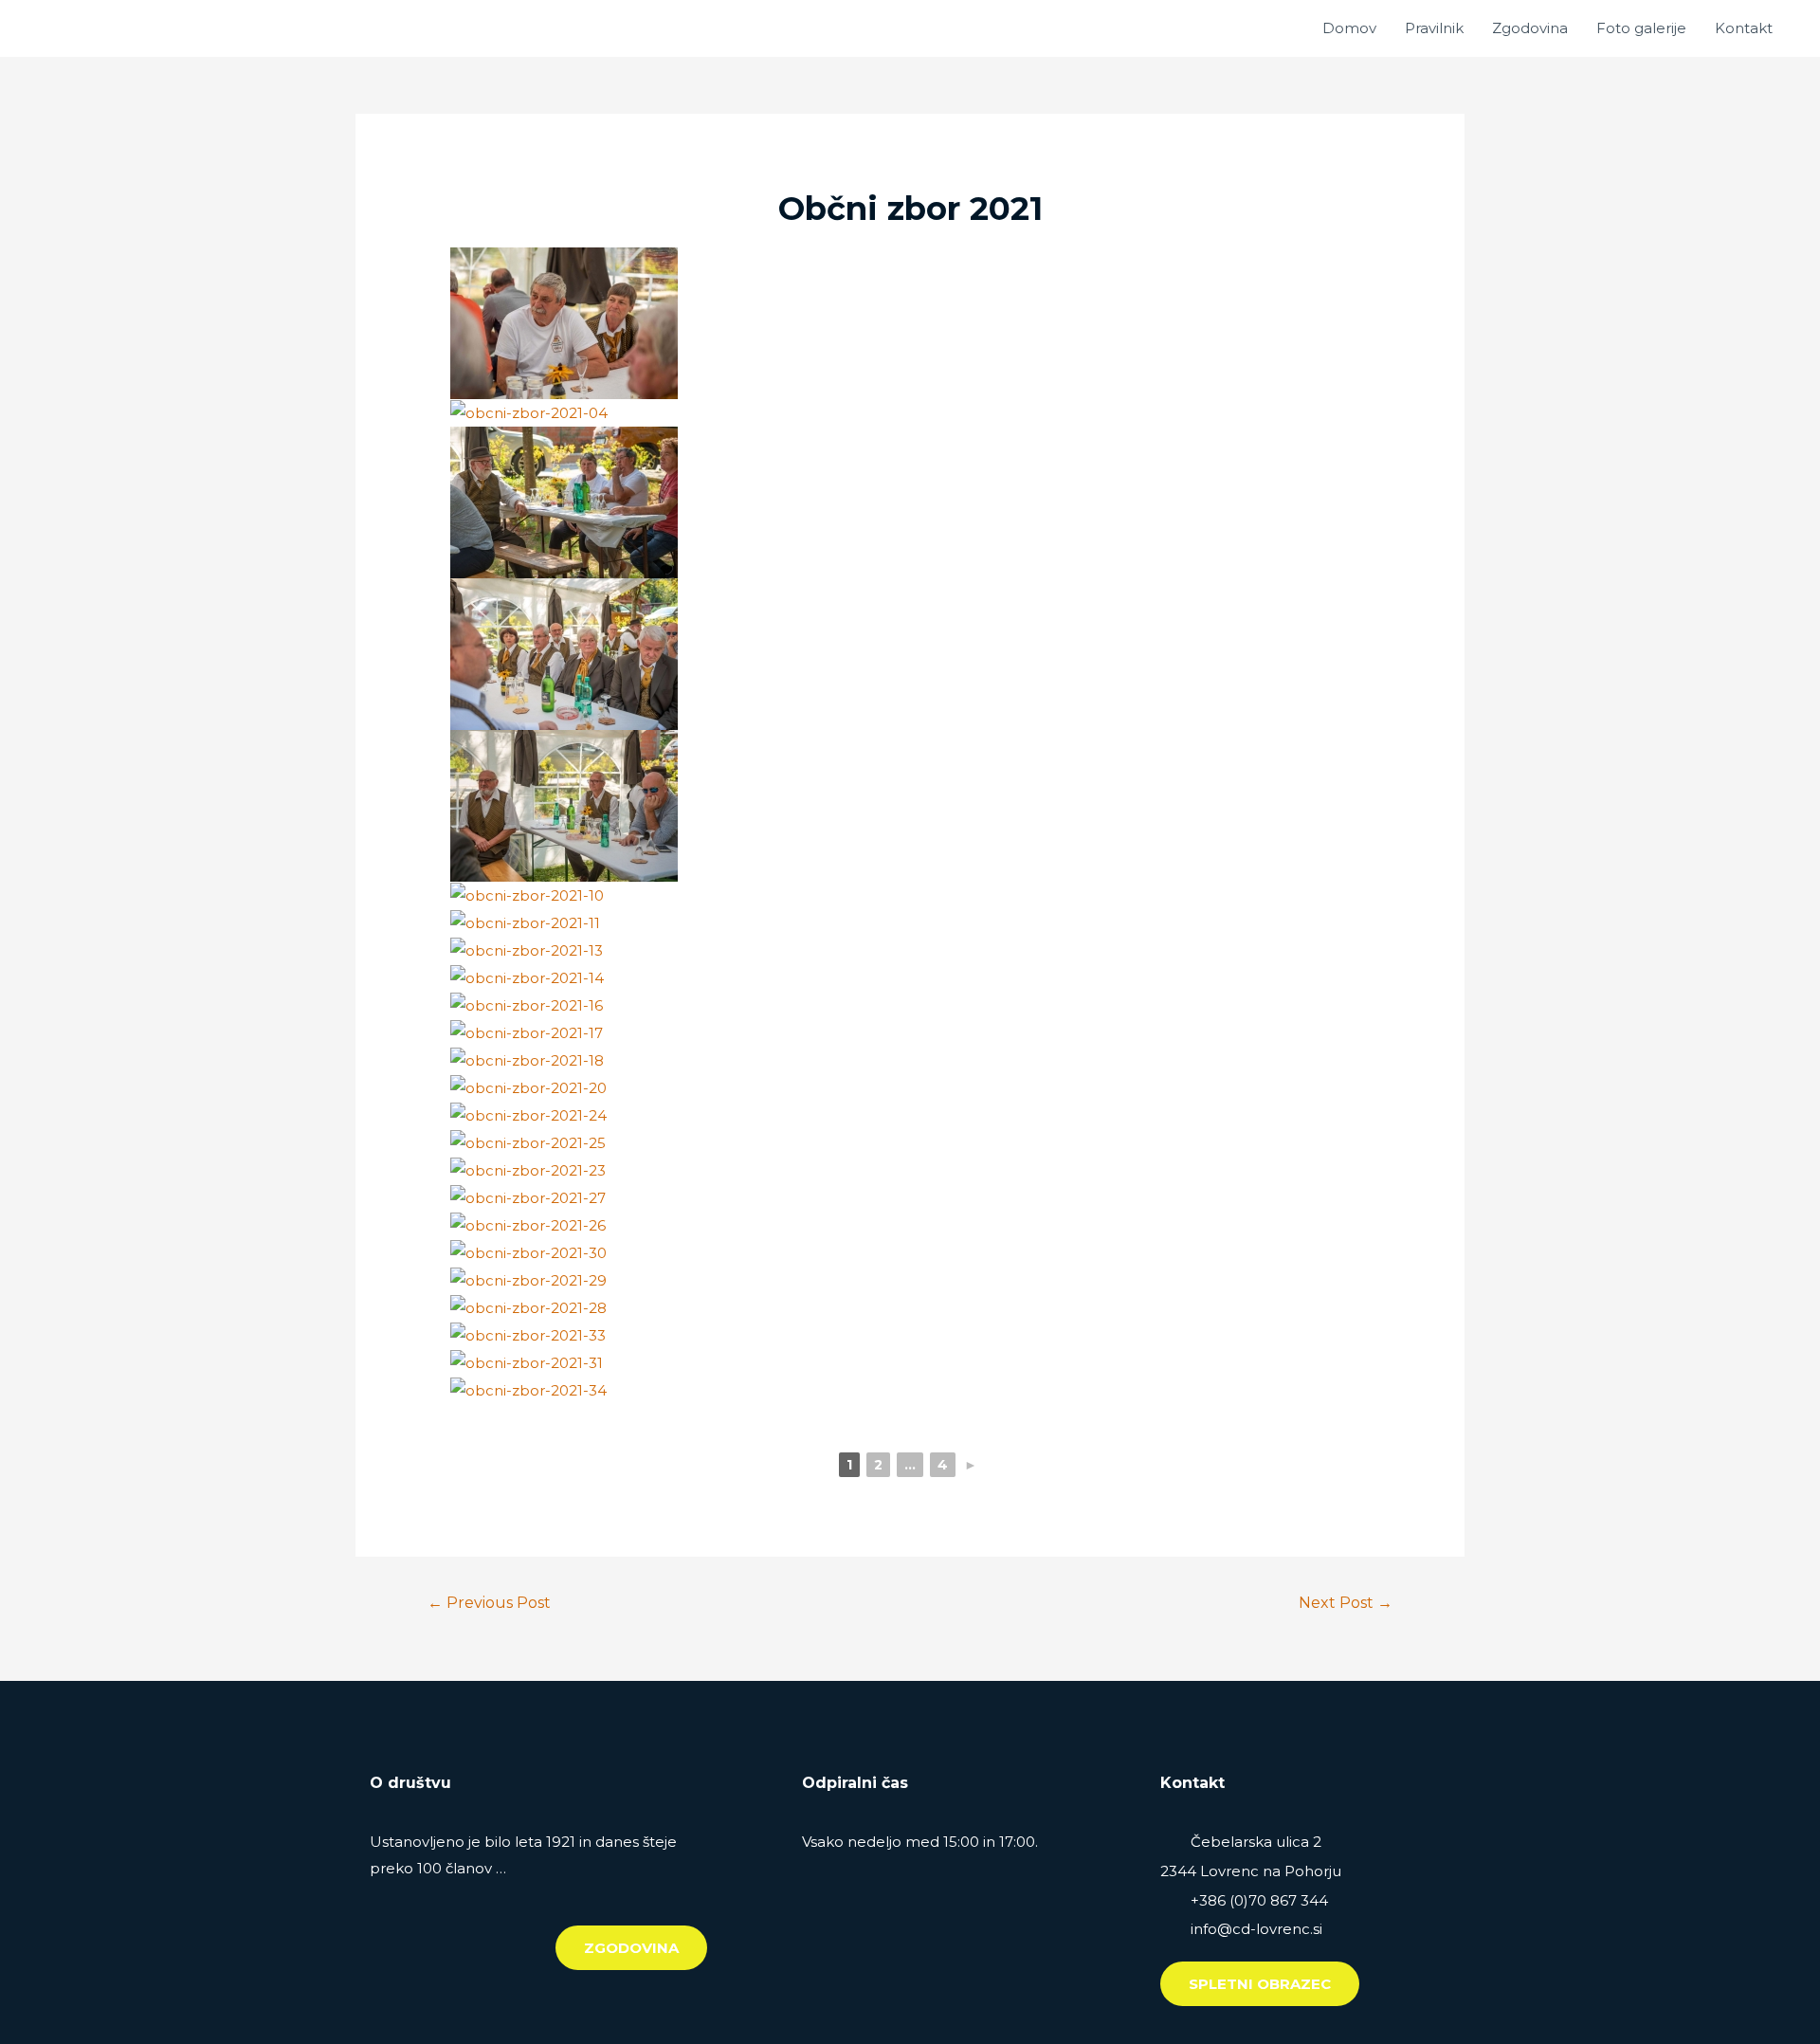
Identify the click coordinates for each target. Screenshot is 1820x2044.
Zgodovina (1530, 28)
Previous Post (489, 1603)
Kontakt (1744, 28)
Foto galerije (1641, 28)
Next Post (1346, 1603)
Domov (1349, 28)
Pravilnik (1434, 28)
